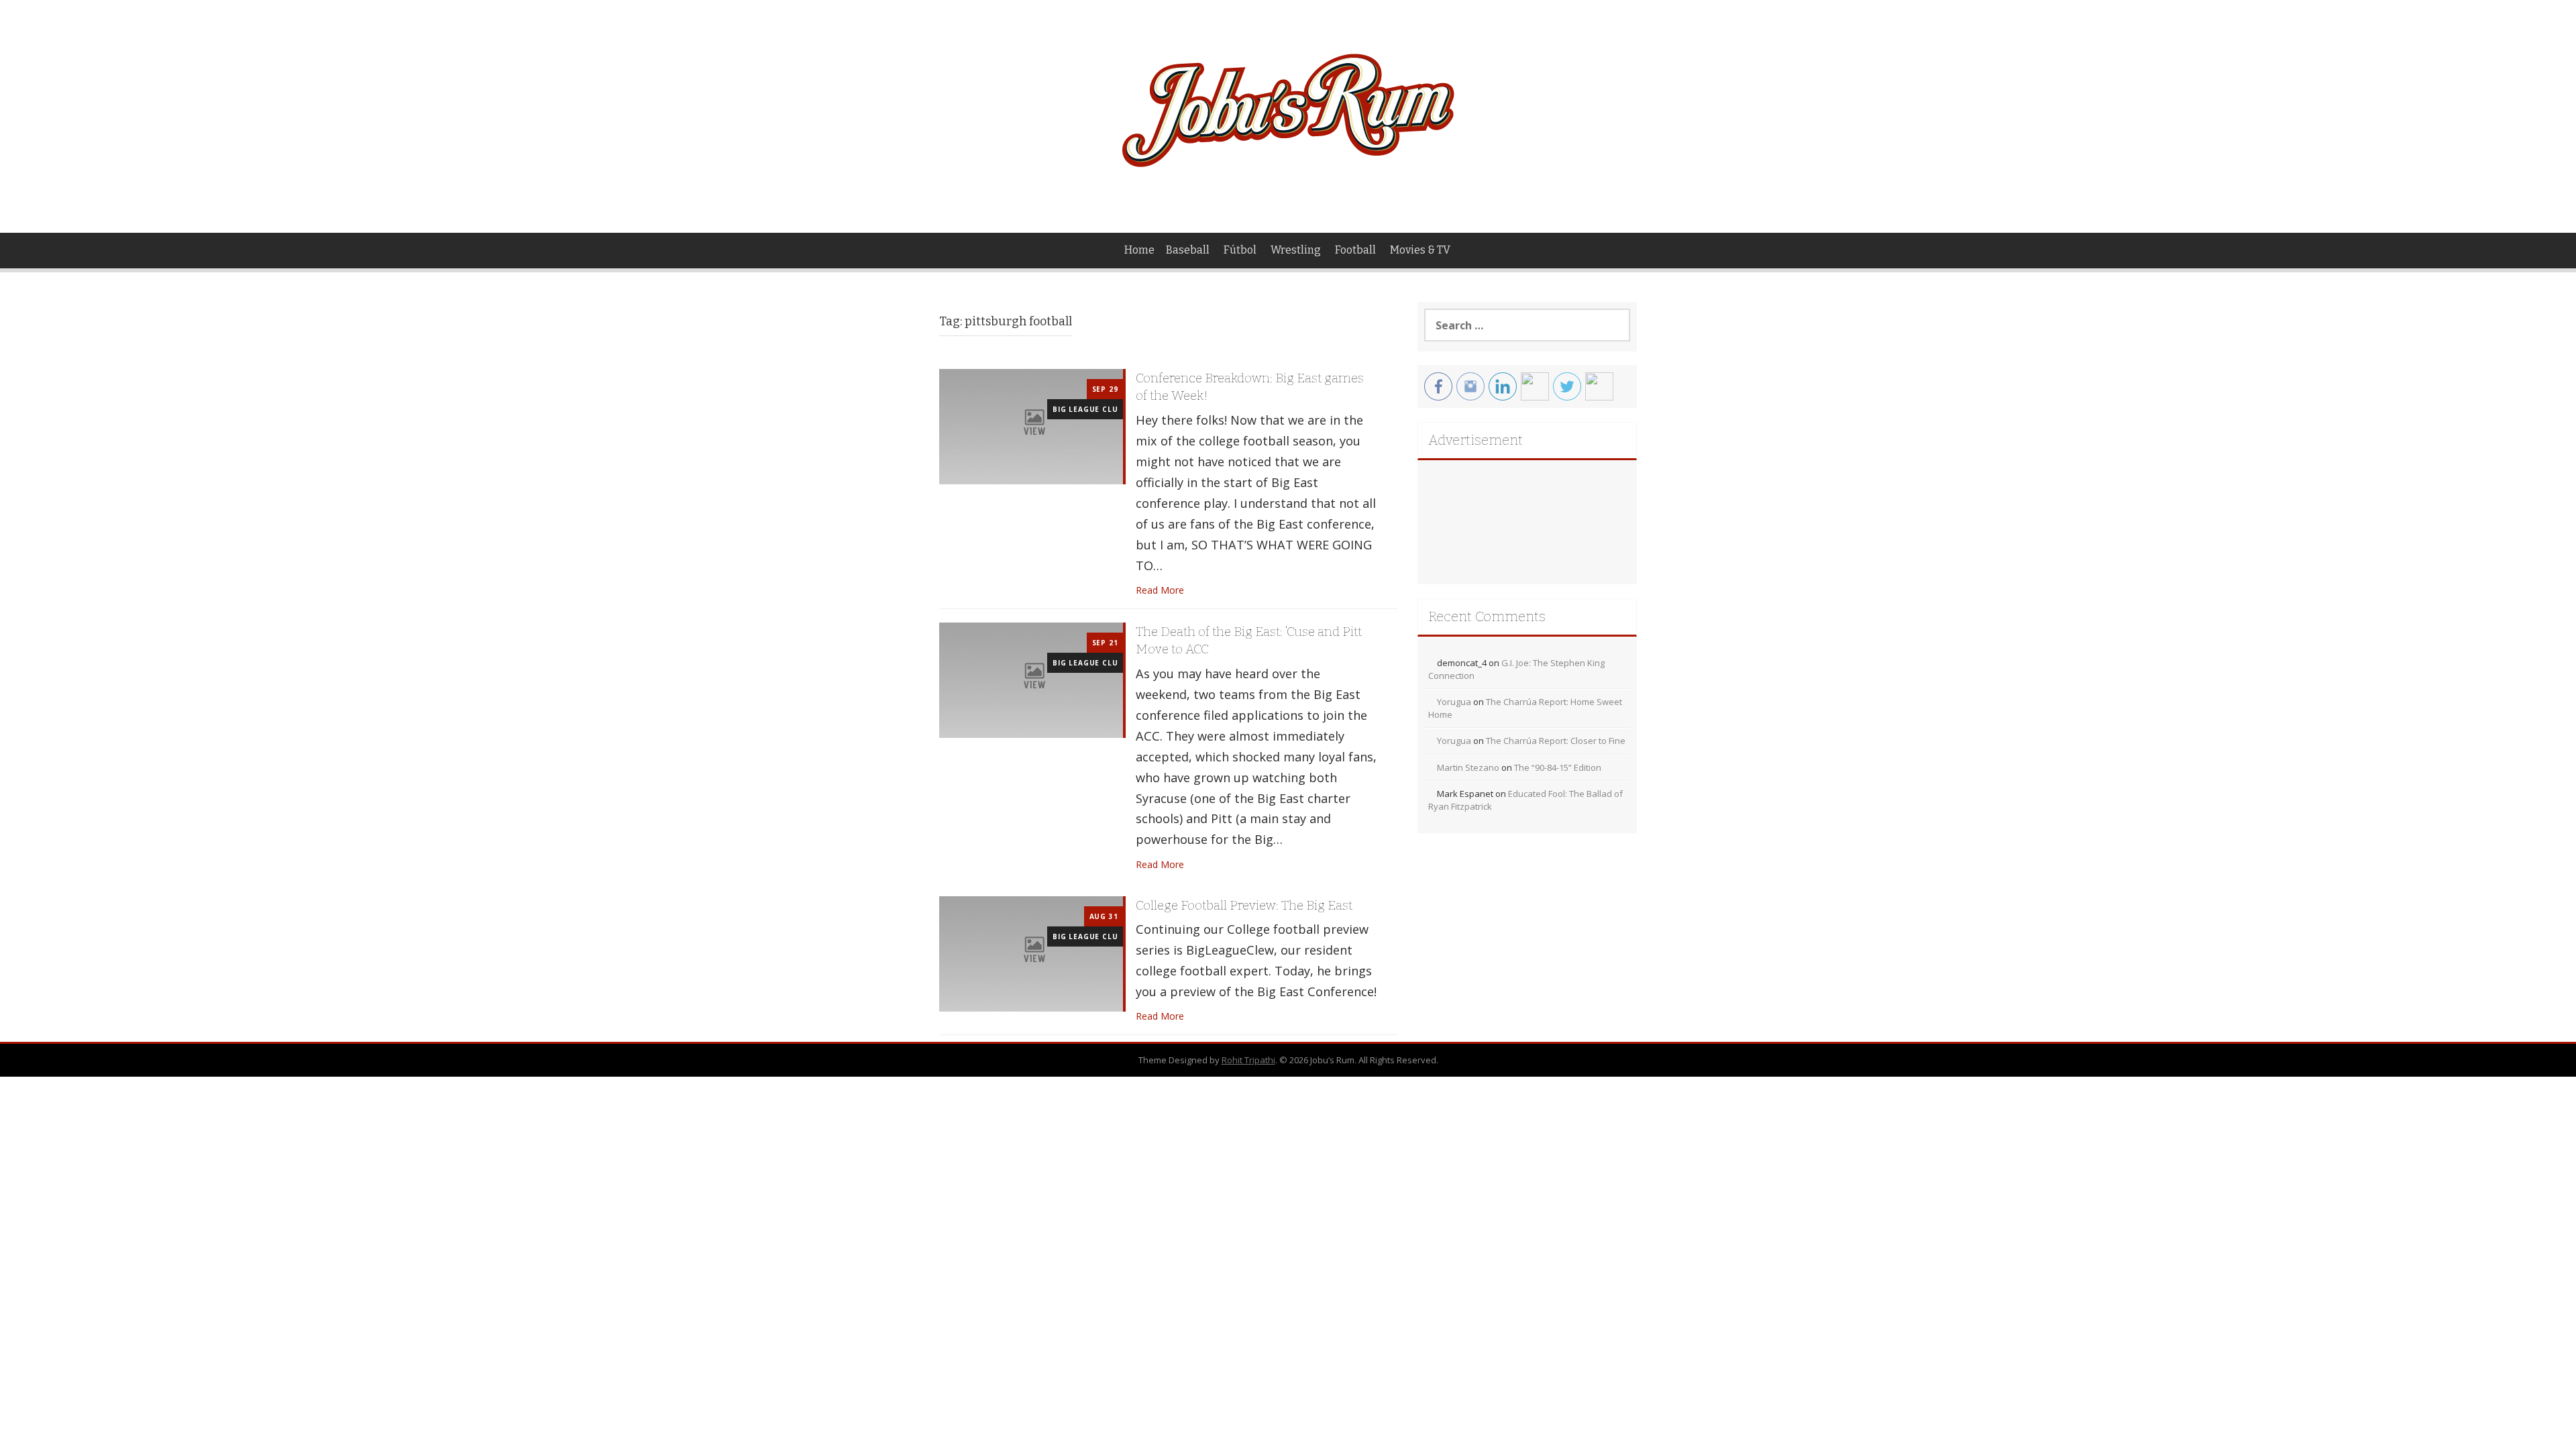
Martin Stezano (1468, 767)
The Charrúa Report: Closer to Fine (1556, 741)
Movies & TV (1420, 250)
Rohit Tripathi (1248, 1060)
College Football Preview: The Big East (1244, 905)
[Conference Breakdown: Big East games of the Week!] (1031, 426)
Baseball (1188, 250)
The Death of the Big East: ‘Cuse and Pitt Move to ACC (1249, 641)
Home (1139, 250)
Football (1355, 250)
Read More (1160, 590)
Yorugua (1454, 702)
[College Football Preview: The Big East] (1031, 952)
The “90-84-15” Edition (1558, 767)
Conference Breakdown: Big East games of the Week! (1250, 387)
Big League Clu (1085, 409)
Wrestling (1296, 250)
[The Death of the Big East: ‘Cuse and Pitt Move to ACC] (1031, 679)
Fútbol (1240, 250)
